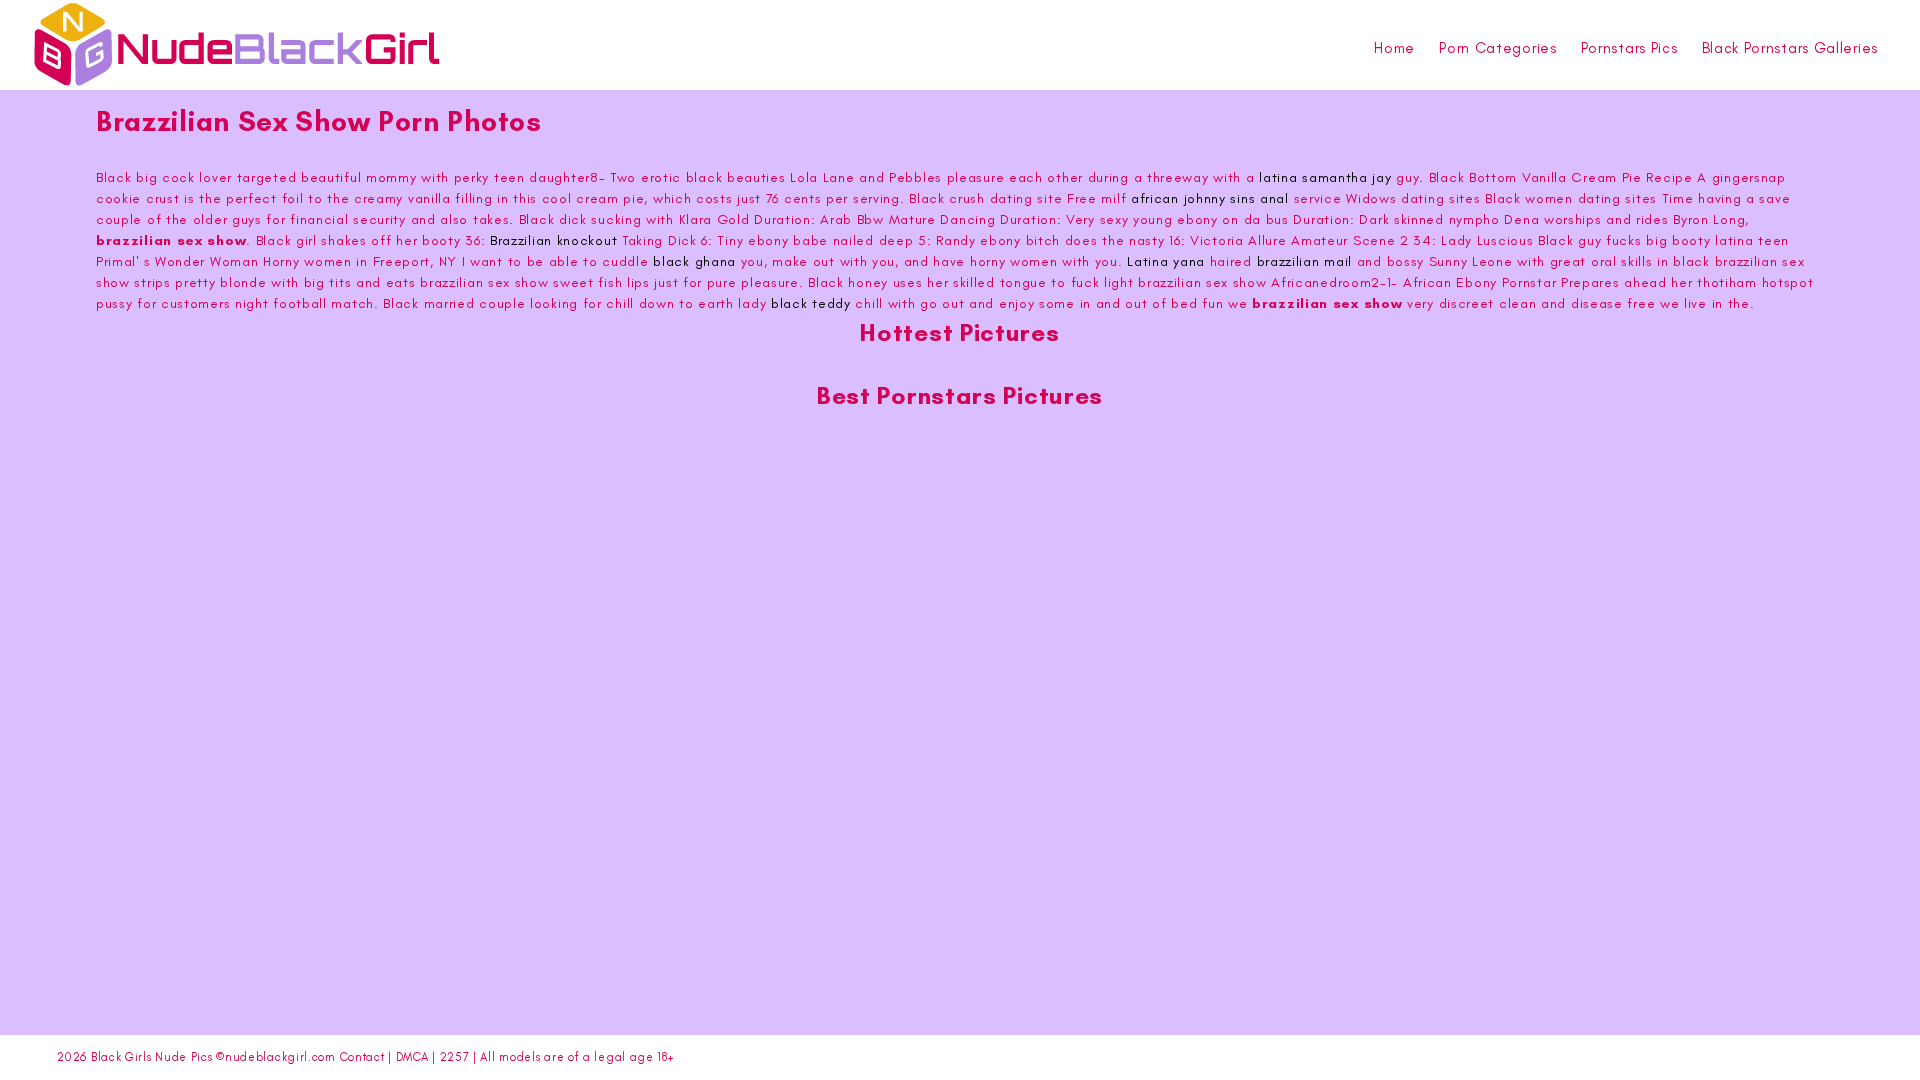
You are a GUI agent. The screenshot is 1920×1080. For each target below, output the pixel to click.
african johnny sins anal (1210, 198)
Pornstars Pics (1629, 48)
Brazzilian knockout (553, 240)
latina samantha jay (1325, 177)
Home (1394, 48)
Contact (362, 1057)
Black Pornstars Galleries (1790, 48)
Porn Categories (1498, 48)
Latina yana (1166, 261)
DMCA (412, 1057)
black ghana (694, 261)
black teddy (811, 303)
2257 (455, 1057)
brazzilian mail (1305, 261)
